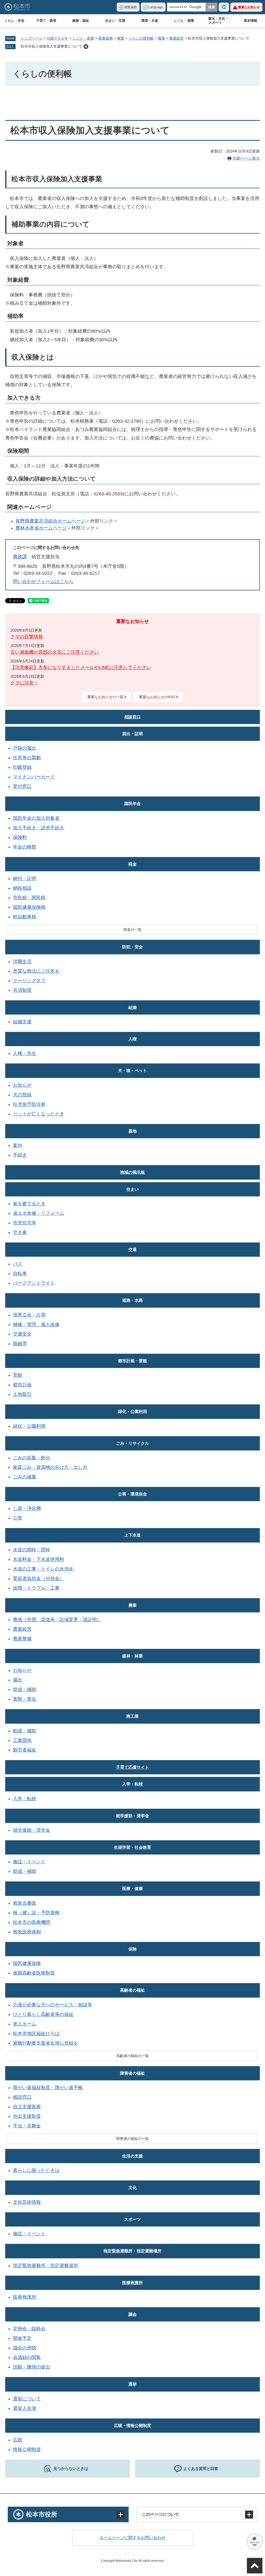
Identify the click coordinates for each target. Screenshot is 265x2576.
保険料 (20, 837)
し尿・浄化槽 (27, 1508)
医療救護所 (132, 2283)
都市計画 (22, 1385)
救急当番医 (25, 1903)
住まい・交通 (115, 21)
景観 (18, 1375)
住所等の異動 (27, 758)
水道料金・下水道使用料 (39, 1559)
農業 (121, 38)
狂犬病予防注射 (29, 1104)
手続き (20, 1155)
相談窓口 (132, 717)
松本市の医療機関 (32, 1922)
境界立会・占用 (29, 1315)
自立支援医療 (27, 2107)
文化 (132, 2188)
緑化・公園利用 (132, 1412)
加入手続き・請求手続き (39, 828)
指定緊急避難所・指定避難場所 (132, 2251)
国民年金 (132, 804)
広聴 (18, 2440)
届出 (18, 1680)
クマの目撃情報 (27, 637)
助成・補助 (25, 1689)
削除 (86, 47)
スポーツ (132, 2219)
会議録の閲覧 (27, 2357)
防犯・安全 (132, 947)
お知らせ (22, 1085)
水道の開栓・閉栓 (32, 1550)
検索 (224, 7)
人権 (132, 1039)
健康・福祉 (81, 21)
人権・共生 (25, 1053)
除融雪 (20, 1344)
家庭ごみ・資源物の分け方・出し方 (50, 1467)
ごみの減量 (25, 1477)
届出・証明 (132, 734)
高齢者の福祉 (132, 1990)
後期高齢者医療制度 (34, 1973)
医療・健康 (132, 1889)
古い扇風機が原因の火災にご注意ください (55, 652)
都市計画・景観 (132, 1361)
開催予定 (22, 2338)
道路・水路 (132, 1300)
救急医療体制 (27, 1932)
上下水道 (132, 1535)
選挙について (27, 2399)
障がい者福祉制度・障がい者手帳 (48, 2088)
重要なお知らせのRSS (157, 697)
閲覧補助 (131, 7)
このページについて (160, 2514)
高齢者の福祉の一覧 (132, 2056)
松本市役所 (42, 2514)
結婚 (132, 1007)
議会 (132, 2314)
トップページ (32, 38)
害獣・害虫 (25, 1699)
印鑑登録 (22, 767)
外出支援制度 (27, 2116)
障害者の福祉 (132, 2073)
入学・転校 (132, 1784)
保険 (132, 1949)
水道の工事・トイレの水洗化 (43, 1569)
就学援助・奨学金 (132, 1816)
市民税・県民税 (29, 898)
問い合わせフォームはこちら (43, 582)
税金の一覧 (132, 929)
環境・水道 (150, 21)
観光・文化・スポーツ (218, 21)
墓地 (132, 1131)
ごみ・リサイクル (132, 1443)
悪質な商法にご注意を (36, 971)
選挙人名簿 (25, 2408)
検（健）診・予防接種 (36, 1913)
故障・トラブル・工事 (36, 1588)
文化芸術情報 (27, 2202)
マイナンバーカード (34, 777)
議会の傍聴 (25, 2348)
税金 (132, 864)
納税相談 (22, 888)
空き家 (20, 1232)
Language (156, 7)
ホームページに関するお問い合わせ (132, 2538)
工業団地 (22, 1740)
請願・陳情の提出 (32, 2367)
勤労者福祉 (25, 1750)
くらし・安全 (14, 21)
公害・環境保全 (132, 1494)
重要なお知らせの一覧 (105, 697)
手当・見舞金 (27, 2126)
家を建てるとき (29, 1204)
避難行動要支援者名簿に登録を (46, 2043)
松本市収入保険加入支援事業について (51, 46)
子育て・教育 (46, 21)
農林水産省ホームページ (41, 528)
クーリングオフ (29, 981)
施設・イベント (29, 1862)
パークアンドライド (34, 1283)
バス (18, 1264)
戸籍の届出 (25, 748)
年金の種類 (25, 847)
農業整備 (22, 1639)
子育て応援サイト (132, 1767)
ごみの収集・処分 (32, 1458)
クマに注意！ (24, 683)
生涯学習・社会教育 (132, 1847)
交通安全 (22, 1334)
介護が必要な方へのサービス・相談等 (53, 2005)
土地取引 (22, 1394)
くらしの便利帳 (141, 38)
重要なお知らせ (249, 7)
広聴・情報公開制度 (132, 2426)
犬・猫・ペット (132, 1071)
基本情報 (251, 21)
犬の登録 (22, 1095)
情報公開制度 (27, 2450)
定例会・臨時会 (29, 2329)
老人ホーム (25, 2024)
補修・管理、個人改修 (36, 1324)
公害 (18, 1518)
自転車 (20, 1274)
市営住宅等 (25, 1223)
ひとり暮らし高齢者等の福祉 (43, 2014)
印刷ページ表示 (246, 158)
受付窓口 (22, 786)
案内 (18, 1145)
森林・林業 (132, 1656)
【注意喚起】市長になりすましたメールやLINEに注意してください (81, 667)
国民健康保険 (27, 1963)
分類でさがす (57, 38)
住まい (132, 1189)
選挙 (132, 2384)
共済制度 (22, 990)
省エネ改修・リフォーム (39, 1213)
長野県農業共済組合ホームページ (50, 521)
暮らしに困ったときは (36, 2170)
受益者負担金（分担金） (39, 1579)
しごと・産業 (184, 21)
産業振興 (106, 38)
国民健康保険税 (29, 907)
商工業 (132, 1716)
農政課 (20, 557)
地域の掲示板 (132, 1172)
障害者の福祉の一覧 (132, 2139)
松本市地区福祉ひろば (36, 2034)
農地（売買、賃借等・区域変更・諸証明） (57, 1620)
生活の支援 (132, 2156)
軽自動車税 (25, 917)
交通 (132, 1250)
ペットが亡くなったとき (39, 1114)
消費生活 (22, 962)
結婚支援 (22, 1022)
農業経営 (176, 38)
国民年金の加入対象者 (36, 818)
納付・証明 (25, 878)
